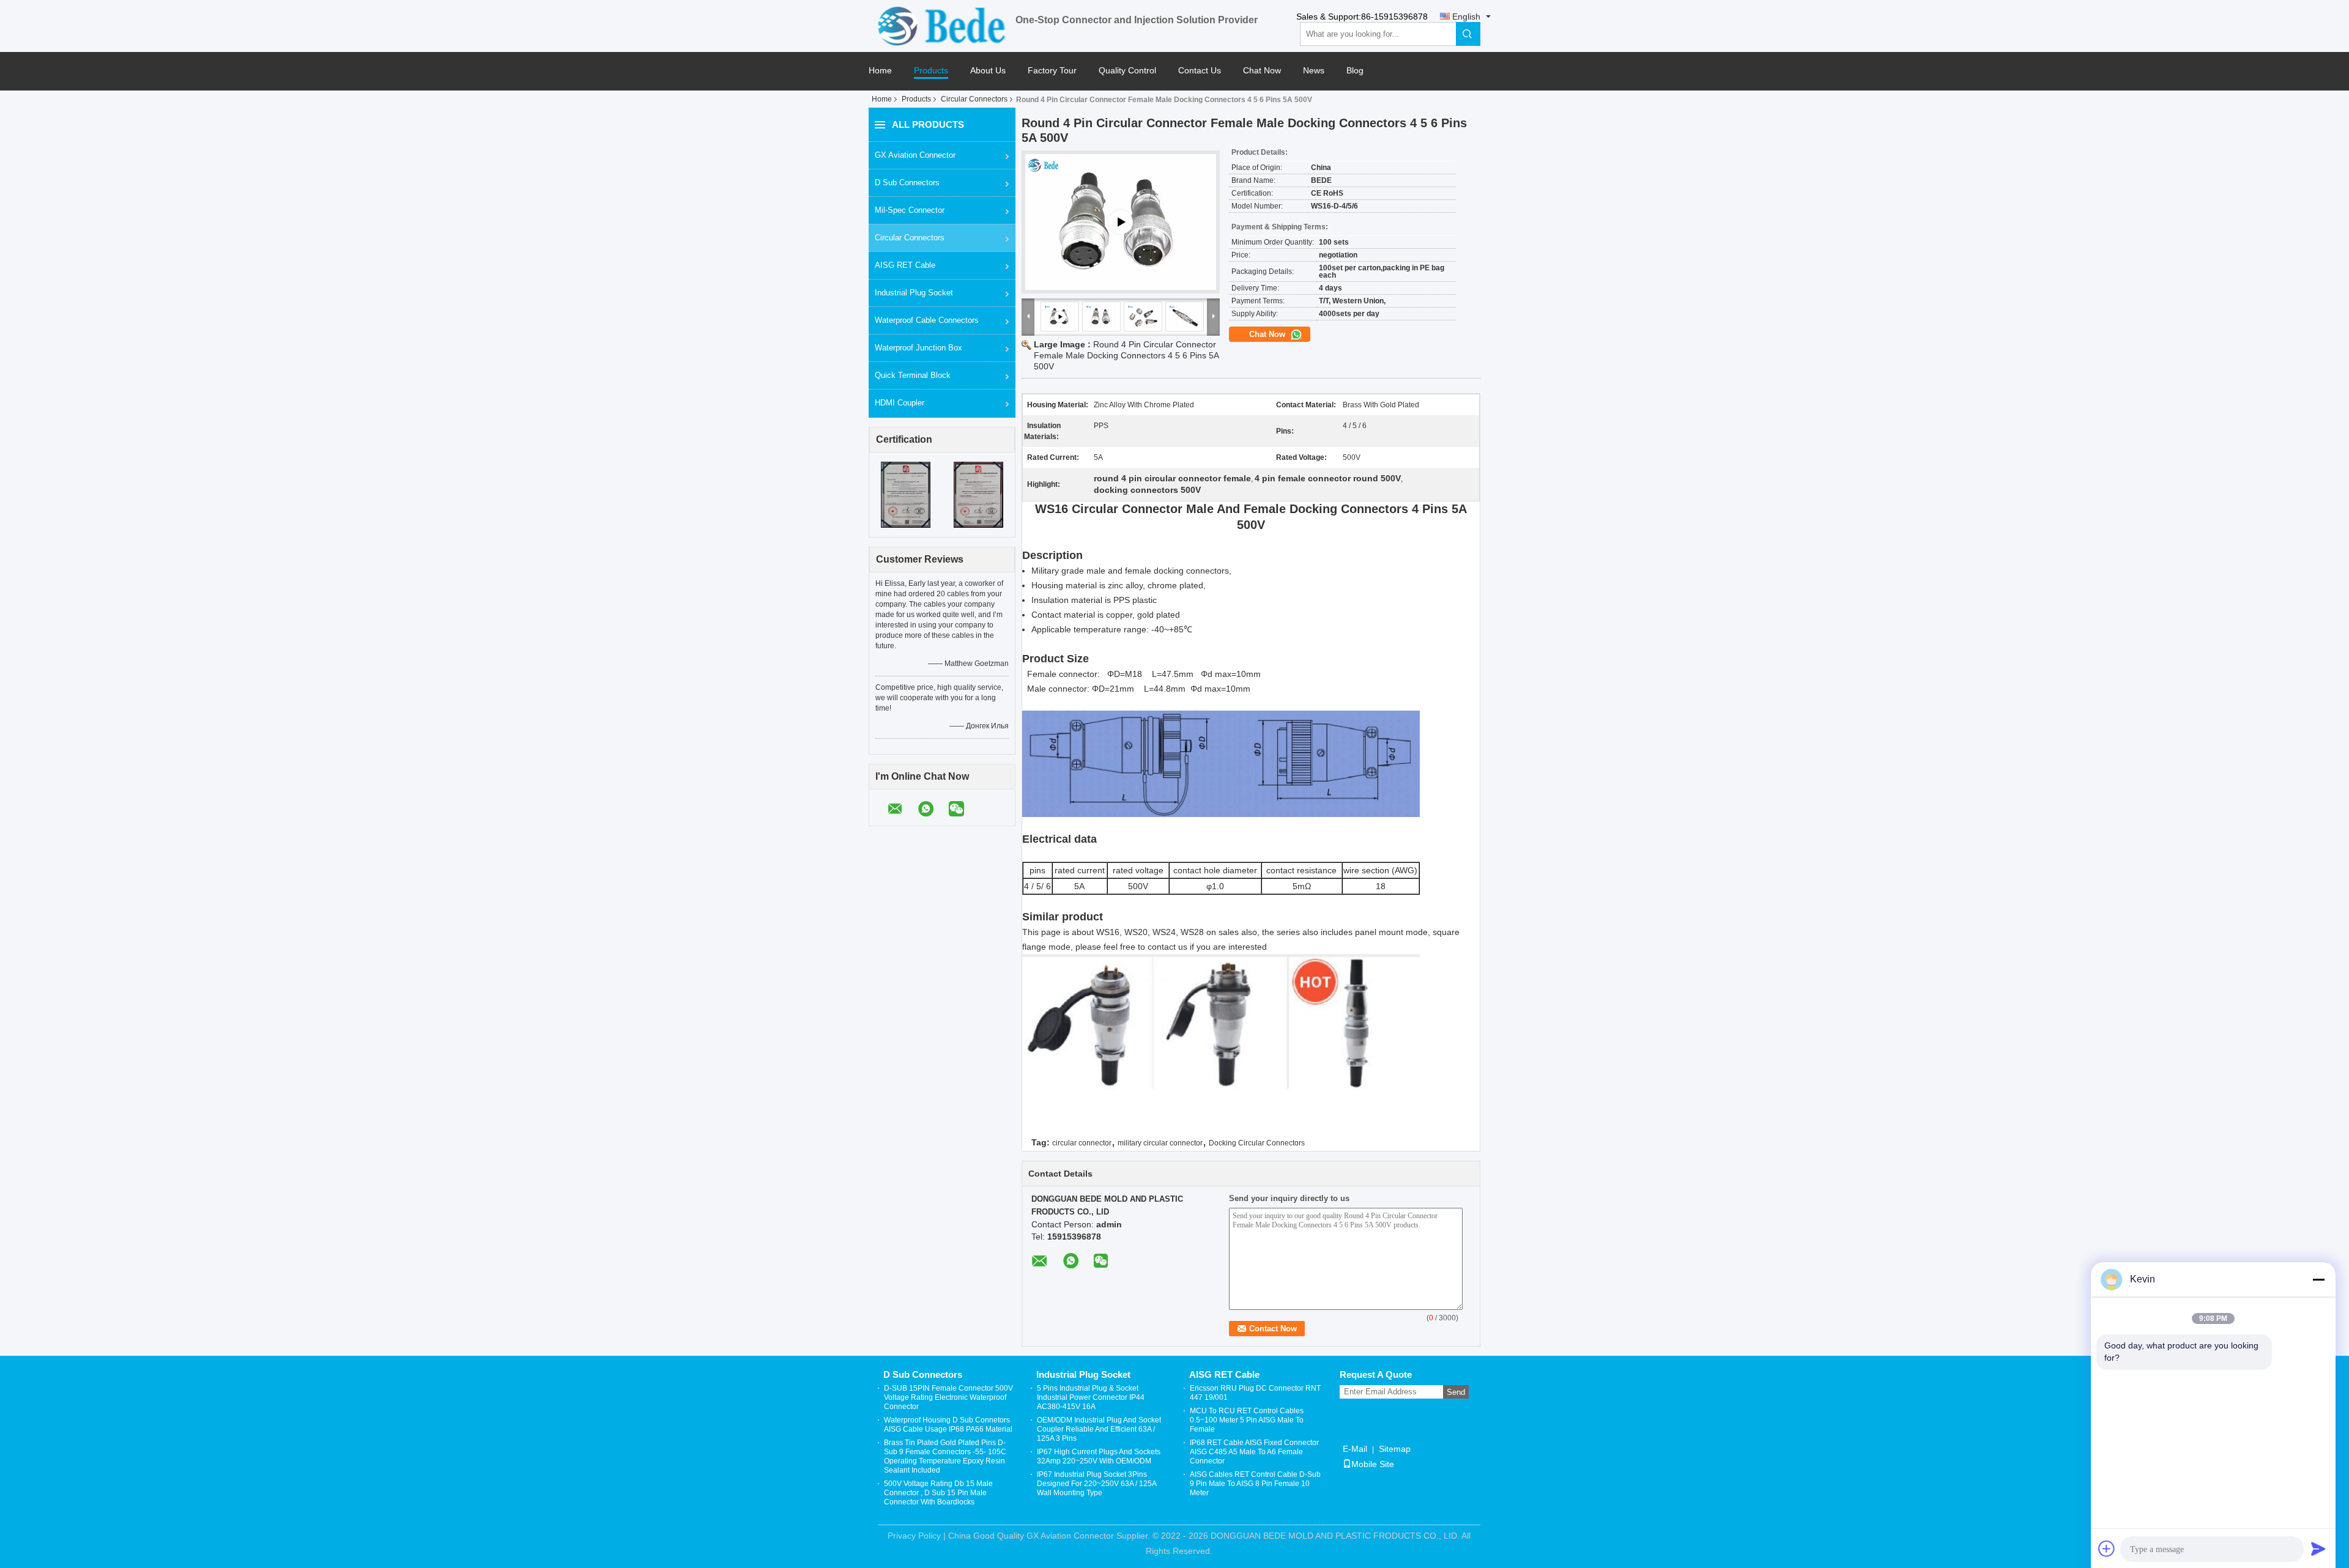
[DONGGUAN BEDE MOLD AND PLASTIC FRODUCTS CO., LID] (942, 25)
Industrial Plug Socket (914, 293)
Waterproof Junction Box (918, 348)
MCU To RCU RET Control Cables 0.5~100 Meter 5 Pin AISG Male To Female (1247, 1420)
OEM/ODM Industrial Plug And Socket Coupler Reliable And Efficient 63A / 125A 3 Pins (1099, 1429)
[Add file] (2107, 1548)
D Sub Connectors (907, 183)
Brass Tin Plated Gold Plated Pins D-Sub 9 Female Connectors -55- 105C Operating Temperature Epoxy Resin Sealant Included (945, 1456)
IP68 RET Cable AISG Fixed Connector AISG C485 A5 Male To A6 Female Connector (1254, 1452)
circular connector (1082, 1143)
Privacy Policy (914, 1536)
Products (931, 71)
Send (1456, 1392)
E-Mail (1355, 1449)
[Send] (2318, 1548)
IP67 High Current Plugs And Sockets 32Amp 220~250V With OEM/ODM (1099, 1456)
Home (880, 71)
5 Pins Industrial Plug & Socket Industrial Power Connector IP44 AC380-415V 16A (1091, 1397)
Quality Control (1127, 71)
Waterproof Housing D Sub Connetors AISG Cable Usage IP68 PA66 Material (948, 1425)
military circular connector (1160, 1143)
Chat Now (1262, 71)
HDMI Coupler (900, 403)
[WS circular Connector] (1121, 222)
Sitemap (1395, 1449)
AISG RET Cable (905, 265)
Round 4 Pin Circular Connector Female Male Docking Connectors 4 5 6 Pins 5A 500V (1126, 355)
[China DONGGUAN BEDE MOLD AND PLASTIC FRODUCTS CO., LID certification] (906, 494)
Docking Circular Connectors (1257, 1143)
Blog (1355, 71)
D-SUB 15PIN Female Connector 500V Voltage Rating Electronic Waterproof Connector (948, 1397)
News (1314, 71)
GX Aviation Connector (915, 155)
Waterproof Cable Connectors (927, 320)
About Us (988, 71)
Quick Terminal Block (913, 375)
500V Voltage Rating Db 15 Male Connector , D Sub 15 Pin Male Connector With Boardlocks (938, 1493)
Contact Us (1200, 71)
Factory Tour (1052, 71)
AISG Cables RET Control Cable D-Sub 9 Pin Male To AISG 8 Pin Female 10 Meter (1255, 1484)
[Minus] (2318, 1279)
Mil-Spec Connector (910, 210)
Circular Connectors (974, 99)
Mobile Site (1373, 1464)
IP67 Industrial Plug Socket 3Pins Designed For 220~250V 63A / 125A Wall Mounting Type (1097, 1484)
